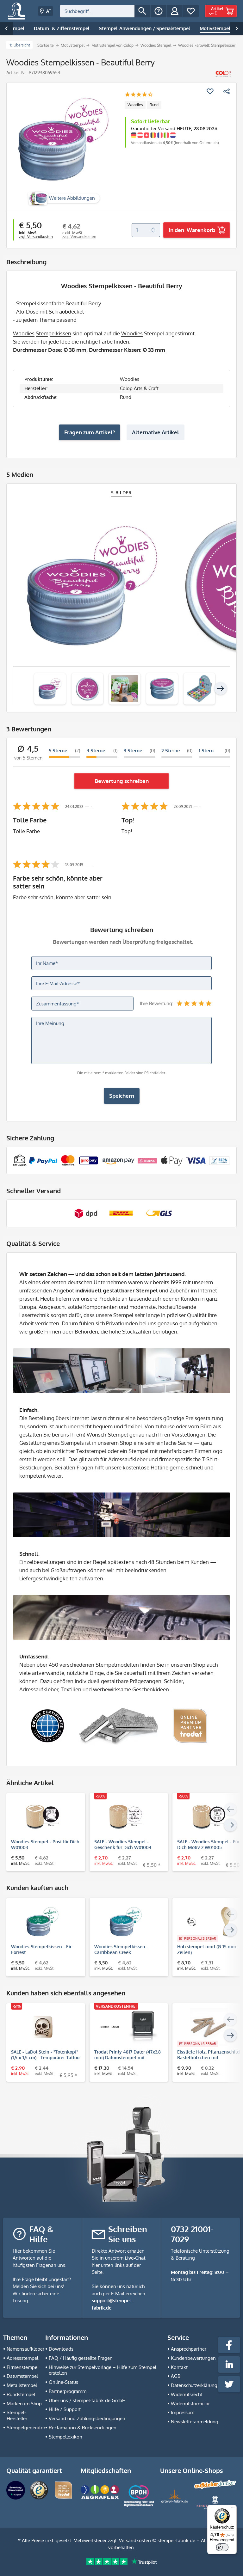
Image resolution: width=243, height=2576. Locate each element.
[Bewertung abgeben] (139, 95)
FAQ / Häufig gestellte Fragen (81, 2358)
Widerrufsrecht (187, 2394)
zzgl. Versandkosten (36, 237)
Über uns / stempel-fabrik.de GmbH (87, 2400)
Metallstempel (22, 2385)
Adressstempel (22, 2358)
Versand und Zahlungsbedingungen (87, 2418)
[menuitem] (105, 11)
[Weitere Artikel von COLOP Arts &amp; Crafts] (223, 74)
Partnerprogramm (68, 2391)
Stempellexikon (65, 2437)
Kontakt (179, 2367)
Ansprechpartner (189, 2349)
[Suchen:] (97, 11)
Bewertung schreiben (122, 781)
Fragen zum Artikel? (90, 432)
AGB (176, 2376)
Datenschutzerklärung (194, 2385)
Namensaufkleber (25, 2349)
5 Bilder (121, 493)
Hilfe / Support (65, 2409)
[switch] (222, 2547)
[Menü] (233, 2509)
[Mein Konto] (175, 11)
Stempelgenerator (26, 2428)
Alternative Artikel (156, 432)
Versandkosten (135, 2540)
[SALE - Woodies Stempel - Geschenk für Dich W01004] (126, 1817)
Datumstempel (22, 2376)
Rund (154, 105)
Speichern (122, 1096)
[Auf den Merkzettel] (210, 91)
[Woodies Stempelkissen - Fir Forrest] (43, 1922)
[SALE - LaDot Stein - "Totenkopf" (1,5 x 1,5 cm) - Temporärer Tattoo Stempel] (43, 2027)
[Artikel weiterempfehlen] (227, 91)
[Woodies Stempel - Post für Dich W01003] (43, 1817)
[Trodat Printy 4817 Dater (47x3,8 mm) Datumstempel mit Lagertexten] (126, 2027)
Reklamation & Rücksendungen (83, 2428)
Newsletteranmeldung (195, 2422)
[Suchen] (142, 11)
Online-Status (63, 2382)
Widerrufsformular (190, 2404)
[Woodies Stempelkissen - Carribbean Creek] (126, 1922)
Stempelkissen (53, 333)
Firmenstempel (23, 2367)
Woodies (135, 105)
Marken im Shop (24, 2404)
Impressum (183, 2412)
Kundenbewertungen (193, 2358)
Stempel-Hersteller (17, 2415)
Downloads (61, 2349)
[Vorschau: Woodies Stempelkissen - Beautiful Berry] (50, 689)
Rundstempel (21, 2394)
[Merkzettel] (191, 11)
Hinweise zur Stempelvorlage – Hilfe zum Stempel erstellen (103, 2370)
